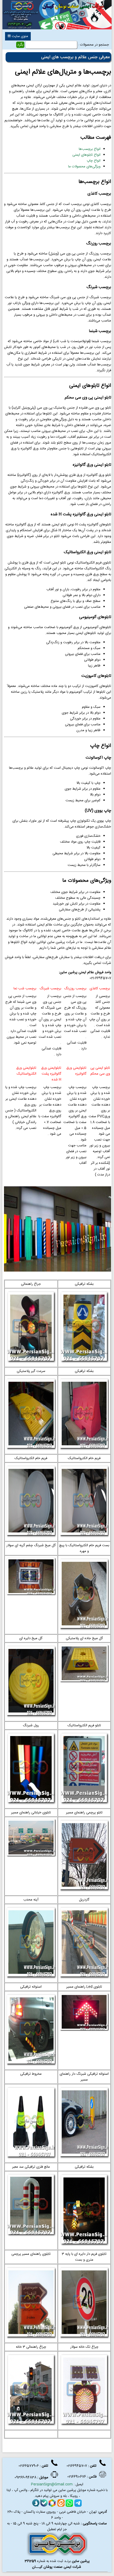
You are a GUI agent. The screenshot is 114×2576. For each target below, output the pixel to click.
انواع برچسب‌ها (90, 149)
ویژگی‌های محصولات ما (84, 167)
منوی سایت (19, 36)
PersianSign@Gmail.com (52, 2484)
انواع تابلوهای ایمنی (86, 155)
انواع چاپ (94, 161)
